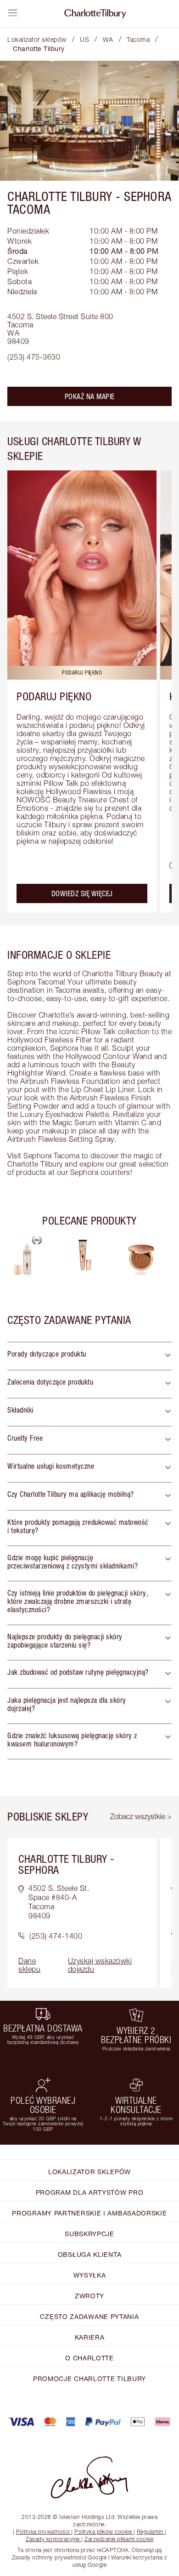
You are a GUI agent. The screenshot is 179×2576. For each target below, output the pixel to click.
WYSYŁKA (90, 2275)
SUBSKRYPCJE (89, 2234)
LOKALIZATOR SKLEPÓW (89, 2172)
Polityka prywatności (43, 2532)
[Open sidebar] (13, 13)
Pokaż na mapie (90, 396)
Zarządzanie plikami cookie (119, 2539)
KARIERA (90, 2337)
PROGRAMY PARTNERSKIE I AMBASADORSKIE (89, 2213)
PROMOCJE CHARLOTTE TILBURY (89, 2379)
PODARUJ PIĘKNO (54, 696)
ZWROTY (89, 2296)
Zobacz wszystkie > (141, 1816)
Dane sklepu (29, 1965)
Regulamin (150, 2532)
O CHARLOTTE (89, 2358)
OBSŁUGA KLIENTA (90, 2254)
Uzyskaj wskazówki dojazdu (100, 1965)
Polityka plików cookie (103, 2532)
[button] (89, 1356)
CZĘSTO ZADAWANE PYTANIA (89, 2316)
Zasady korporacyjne (53, 2539)
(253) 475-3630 (34, 357)
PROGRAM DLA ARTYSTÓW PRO (90, 2192)
